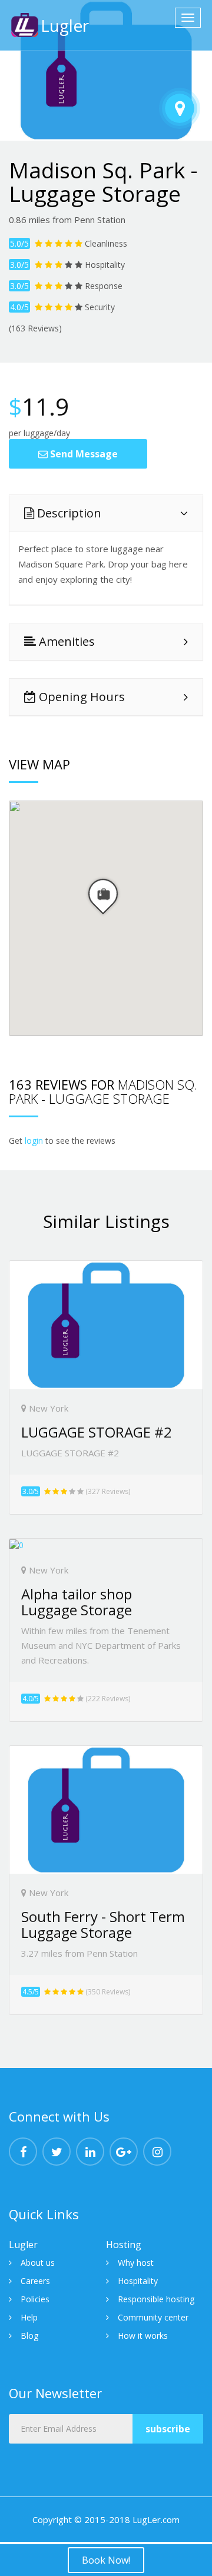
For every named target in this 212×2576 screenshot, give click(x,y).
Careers (35, 2281)
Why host (136, 2263)
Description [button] (68, 513)
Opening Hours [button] (80, 697)
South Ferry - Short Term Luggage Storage (103, 1924)
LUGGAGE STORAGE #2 (97, 1432)
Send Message (83, 454)
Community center (153, 2317)
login (34, 1141)
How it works (143, 2336)
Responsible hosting (156, 2299)
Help (29, 2317)
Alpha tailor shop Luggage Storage (77, 1601)
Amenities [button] (65, 641)
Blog (29, 2336)
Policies (35, 2299)
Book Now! (106, 2560)
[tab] (106, 513)
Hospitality (138, 2281)
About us (38, 2263)
